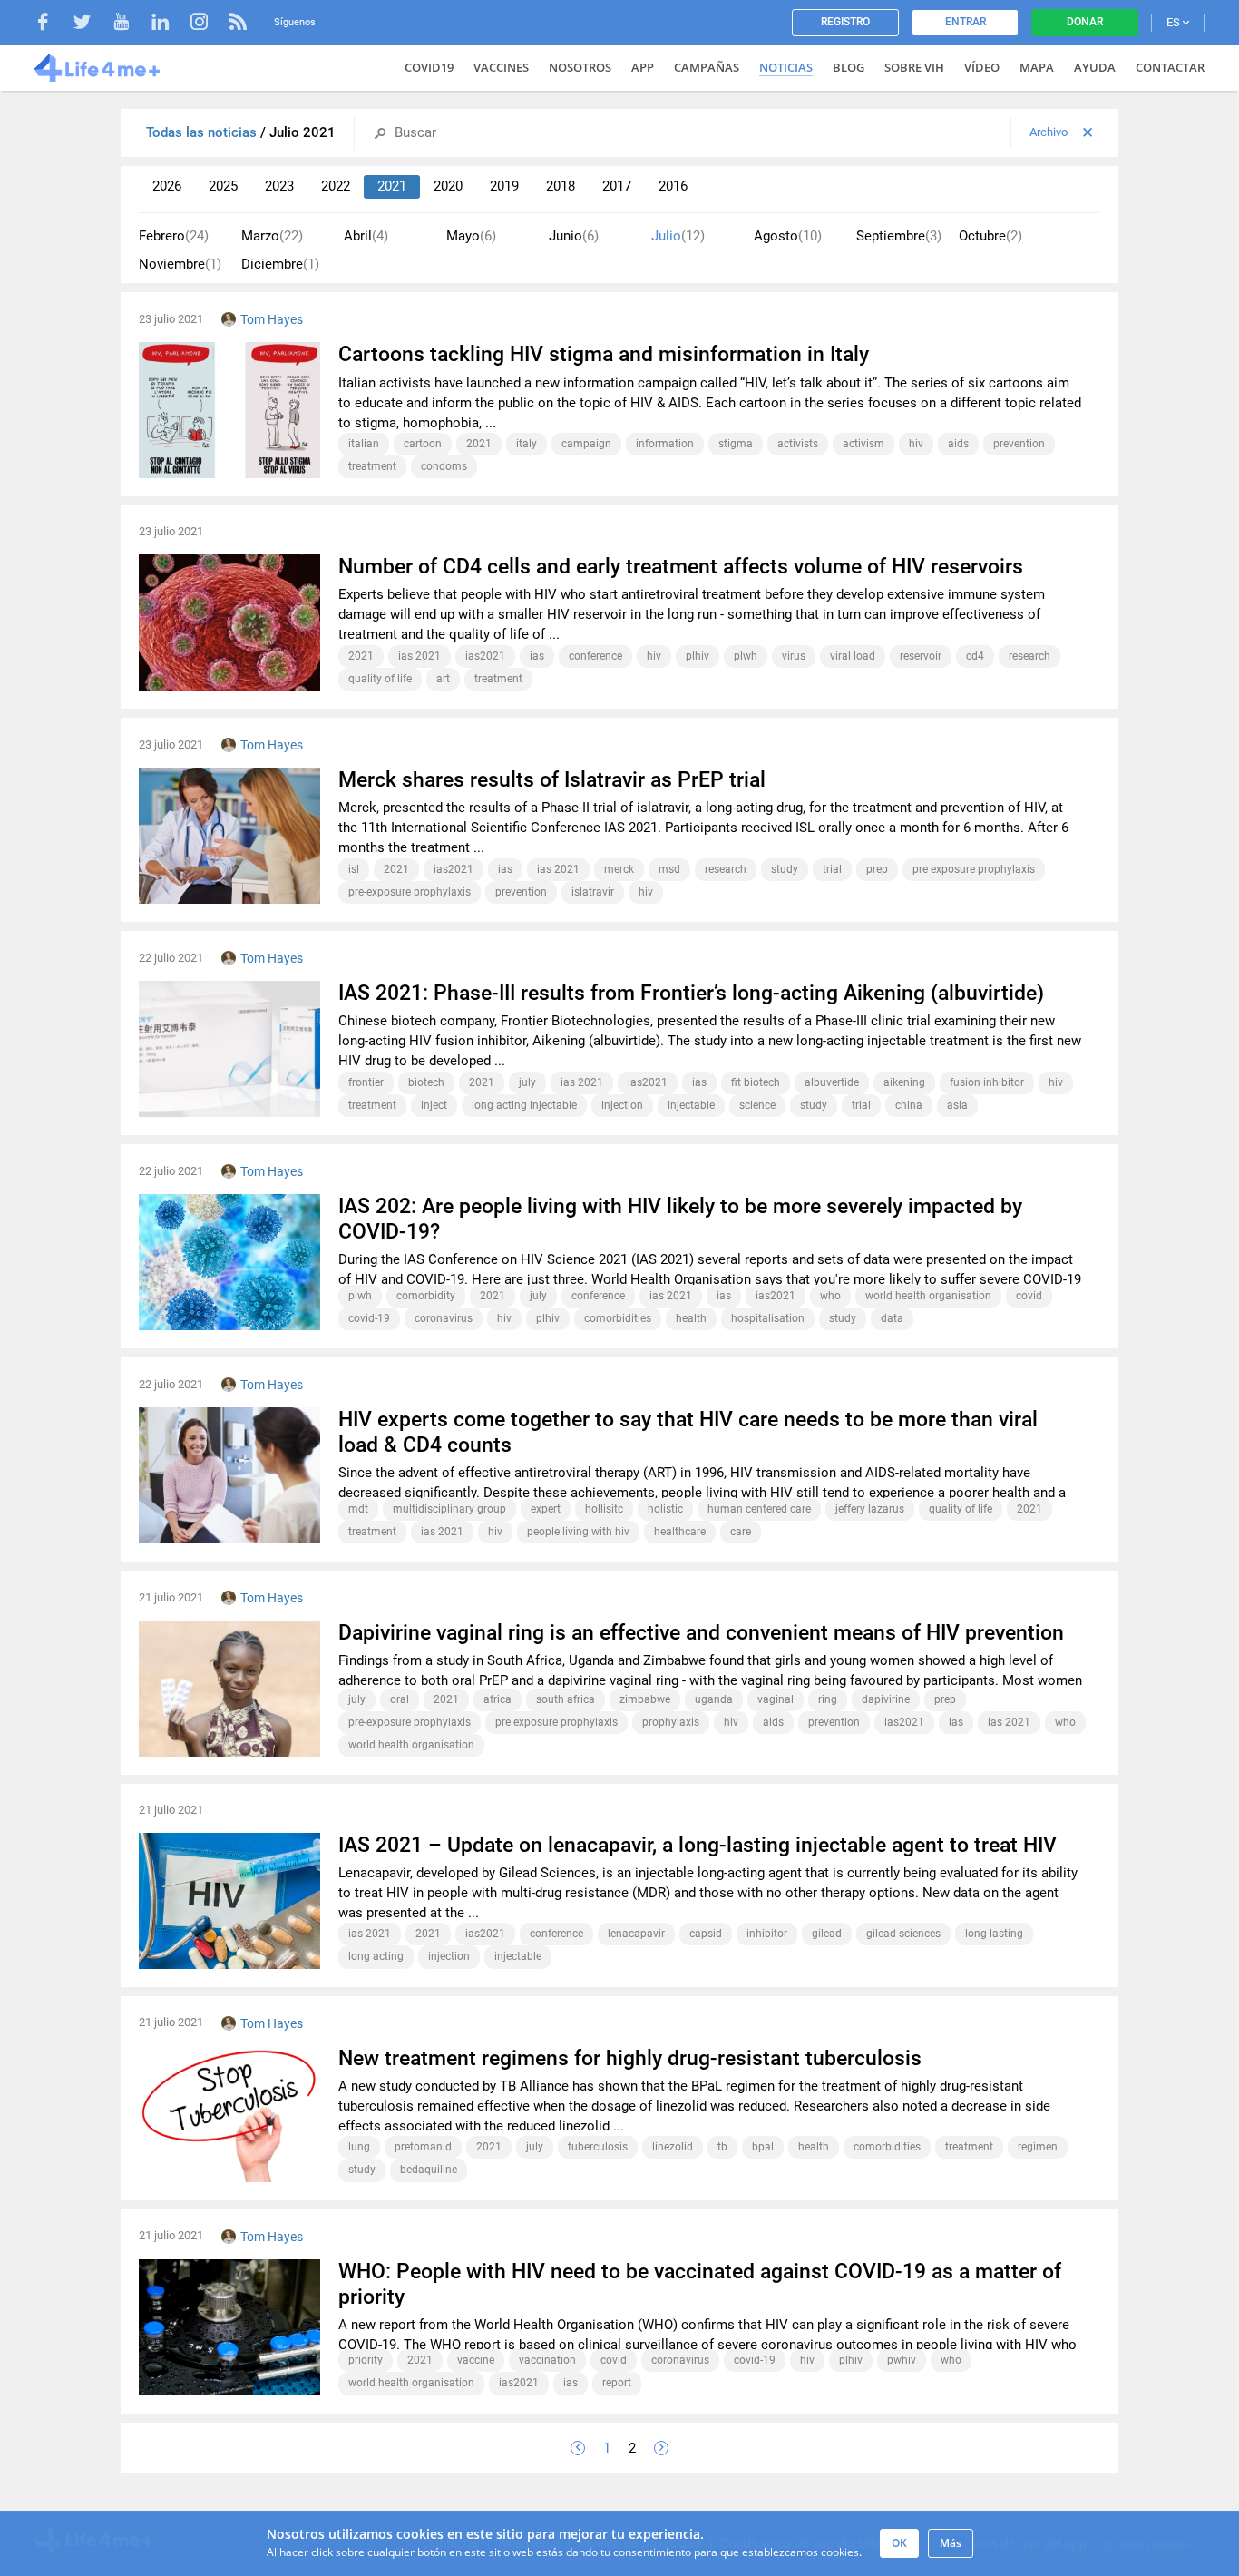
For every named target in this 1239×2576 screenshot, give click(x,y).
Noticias (786, 67)
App (643, 67)
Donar (1085, 22)
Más (951, 2543)
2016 (673, 186)
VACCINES (501, 67)
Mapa (1037, 67)
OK (899, 2543)
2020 (448, 186)
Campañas (707, 67)
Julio (678, 236)
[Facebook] (52, 24)
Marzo (272, 236)
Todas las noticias (203, 132)
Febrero (174, 236)
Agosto (788, 236)
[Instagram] (208, 24)
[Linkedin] (169, 24)
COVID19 (429, 67)
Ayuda (1095, 67)
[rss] (238, 24)
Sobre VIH (914, 67)
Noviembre (180, 264)
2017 (617, 186)
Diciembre (280, 264)
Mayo (471, 236)
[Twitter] (91, 24)
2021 (392, 186)
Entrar (966, 22)
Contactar (1170, 67)
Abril (366, 236)
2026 (167, 186)
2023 (279, 186)
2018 (561, 186)
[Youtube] (130, 24)
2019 (504, 186)
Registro (845, 22)
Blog (849, 67)
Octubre (990, 236)
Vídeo (982, 67)
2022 (336, 186)
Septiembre (899, 236)
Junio (574, 236)
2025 (223, 186)
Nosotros (580, 67)
